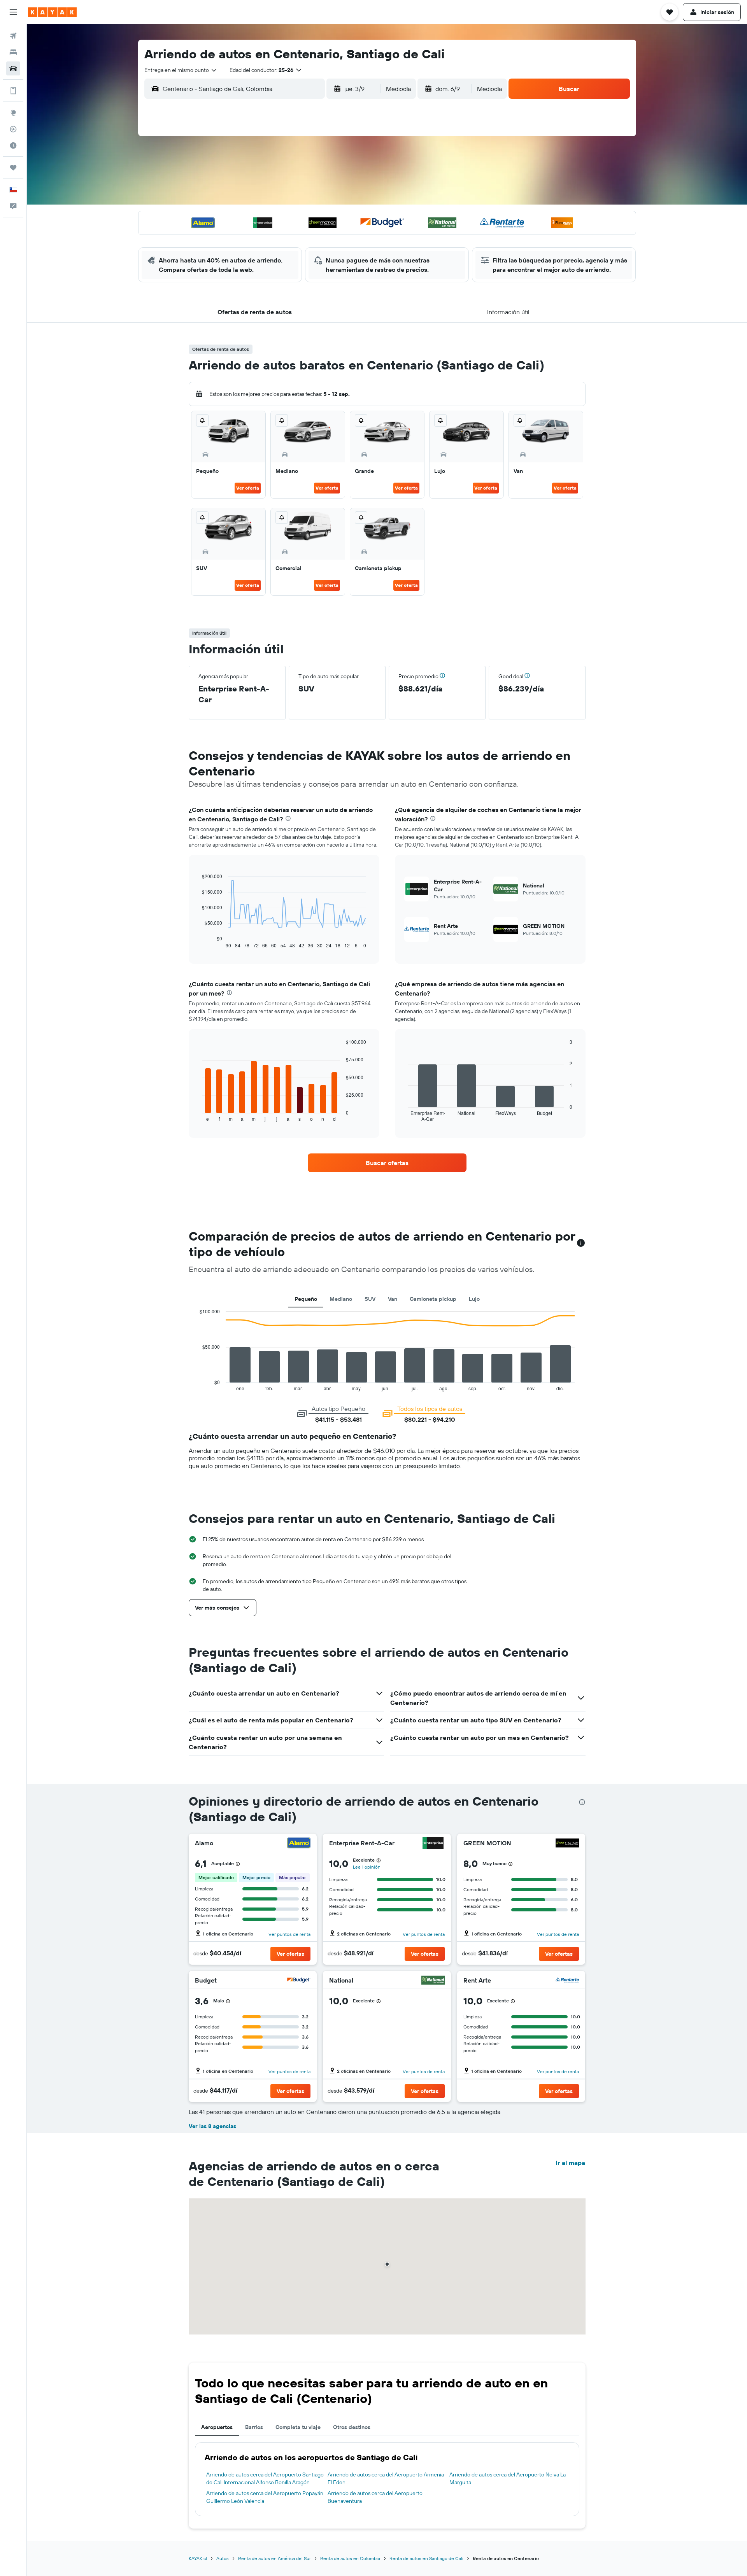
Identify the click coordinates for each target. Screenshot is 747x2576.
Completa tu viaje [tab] (298, 2427)
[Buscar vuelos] (13, 36)
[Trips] (13, 168)
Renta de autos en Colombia (350, 2558)
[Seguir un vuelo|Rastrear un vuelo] (13, 129)
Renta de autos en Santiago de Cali (426, 2558)
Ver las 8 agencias (212, 2126)
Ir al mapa (570, 2163)
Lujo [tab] (474, 1299)
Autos (223, 2558)
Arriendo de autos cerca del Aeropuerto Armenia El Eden (386, 2478)
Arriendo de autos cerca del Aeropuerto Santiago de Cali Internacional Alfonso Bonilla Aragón (265, 2478)
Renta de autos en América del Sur (274, 2558)
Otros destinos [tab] (352, 2427)
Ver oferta (248, 488)
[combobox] (181, 70)
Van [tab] (393, 1299)
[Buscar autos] (13, 68)
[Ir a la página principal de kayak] (52, 12)
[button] (13, 12)
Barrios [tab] (254, 2427)
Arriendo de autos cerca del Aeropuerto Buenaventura (375, 2497)
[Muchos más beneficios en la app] (13, 91)
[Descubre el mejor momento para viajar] (13, 145)
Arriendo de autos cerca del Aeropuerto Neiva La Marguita (508, 2478)
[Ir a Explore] (13, 113)
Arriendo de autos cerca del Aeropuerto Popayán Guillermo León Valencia (265, 2497)
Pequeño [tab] (306, 1299)
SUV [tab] (370, 1299)
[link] (387, 1163)
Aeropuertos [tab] (217, 2427)
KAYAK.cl (198, 2558)
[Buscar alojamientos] (13, 52)
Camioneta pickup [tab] (433, 1299)
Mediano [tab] (341, 1299)
